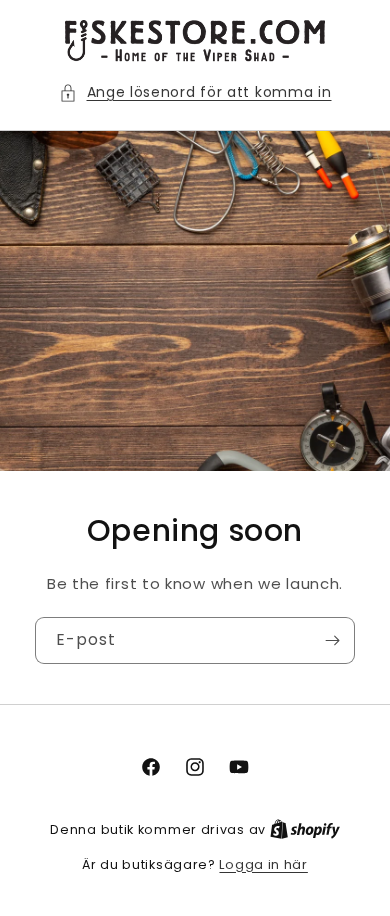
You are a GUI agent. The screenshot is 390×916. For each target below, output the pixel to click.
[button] (195, 92)
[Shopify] (305, 829)
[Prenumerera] (332, 640)
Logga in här (263, 864)
